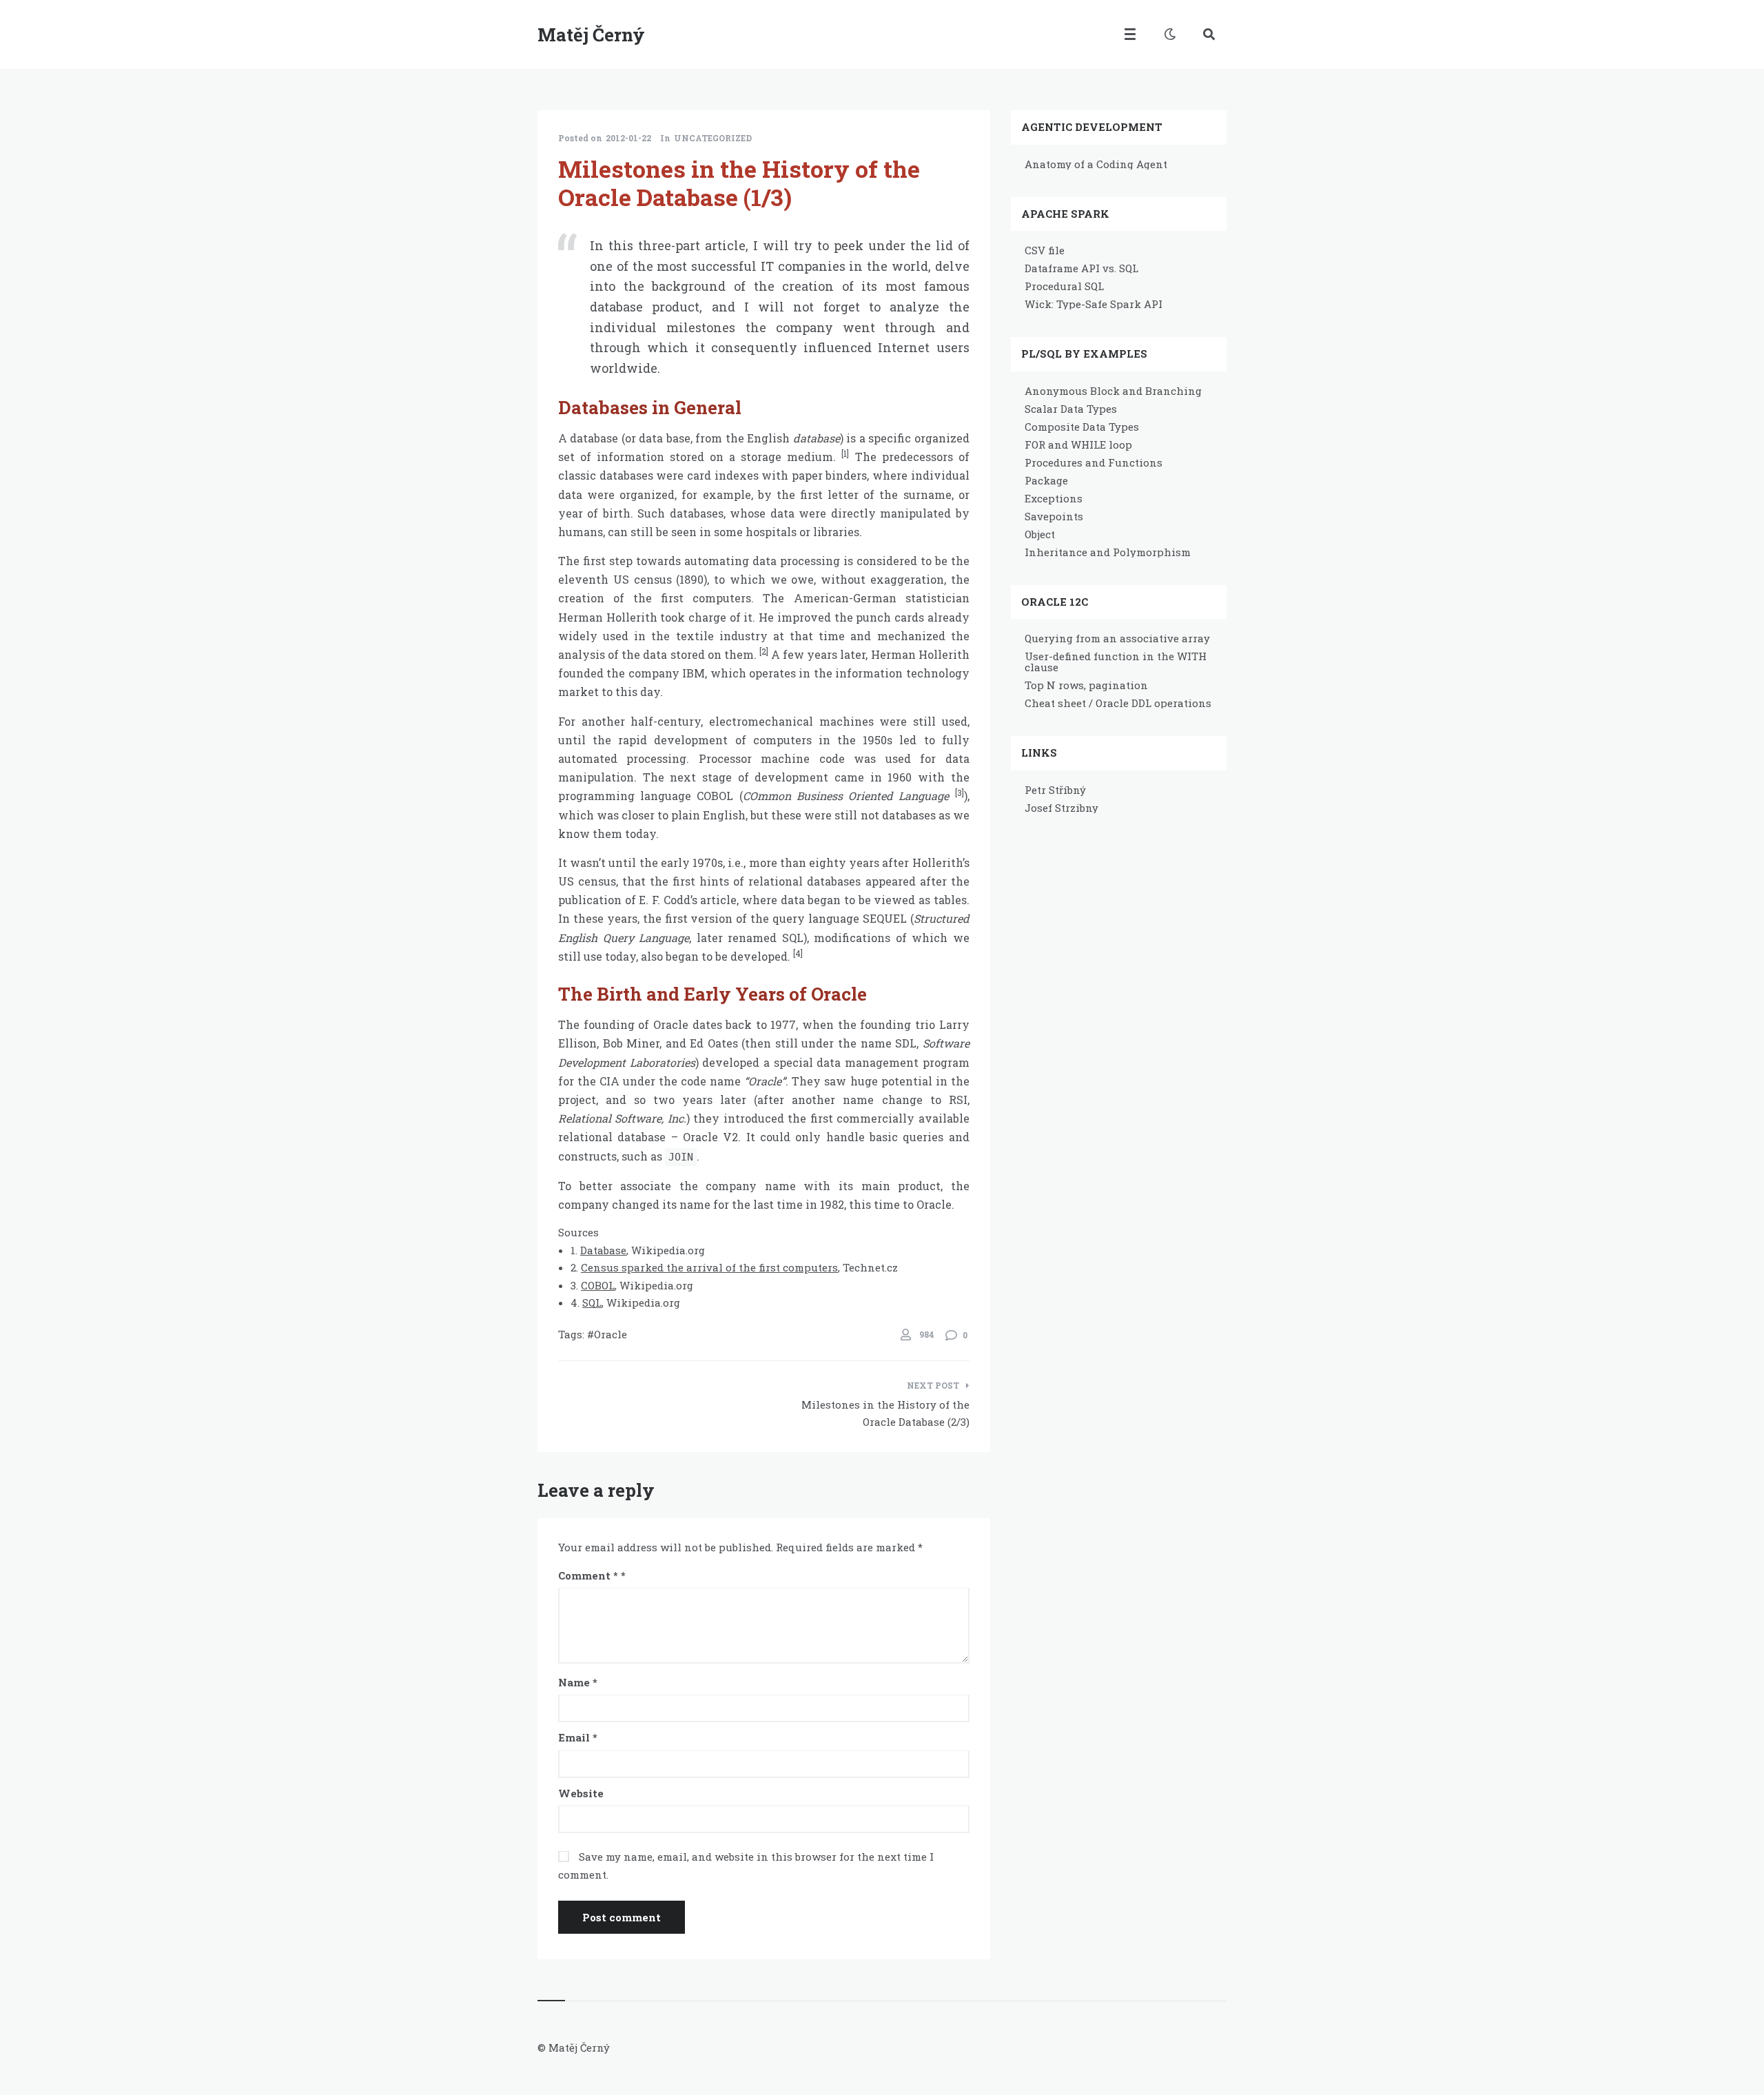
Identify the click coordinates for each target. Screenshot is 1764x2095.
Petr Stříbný (1055, 790)
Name (578, 1682)
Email (578, 1737)
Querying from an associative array (1117, 638)
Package (1046, 480)
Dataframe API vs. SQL (1081, 268)
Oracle (611, 1334)
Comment (588, 1575)
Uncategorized (713, 138)
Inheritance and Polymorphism (1108, 552)
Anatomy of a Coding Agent (1096, 164)
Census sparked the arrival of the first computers (709, 1267)
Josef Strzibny (1062, 808)
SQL (592, 1302)
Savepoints (1054, 516)
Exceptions (1054, 498)
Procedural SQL (1064, 286)
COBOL (598, 1285)
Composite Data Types (1082, 427)
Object (1040, 534)
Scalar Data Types (1071, 409)
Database (603, 1250)
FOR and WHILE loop (1078, 444)
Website (581, 1793)
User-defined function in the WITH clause (1116, 662)
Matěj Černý (591, 34)
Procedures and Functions (1094, 462)
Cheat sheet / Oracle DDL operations (1118, 703)
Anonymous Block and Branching (1113, 391)
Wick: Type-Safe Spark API (1094, 304)
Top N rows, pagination (1086, 685)
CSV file (1045, 250)
